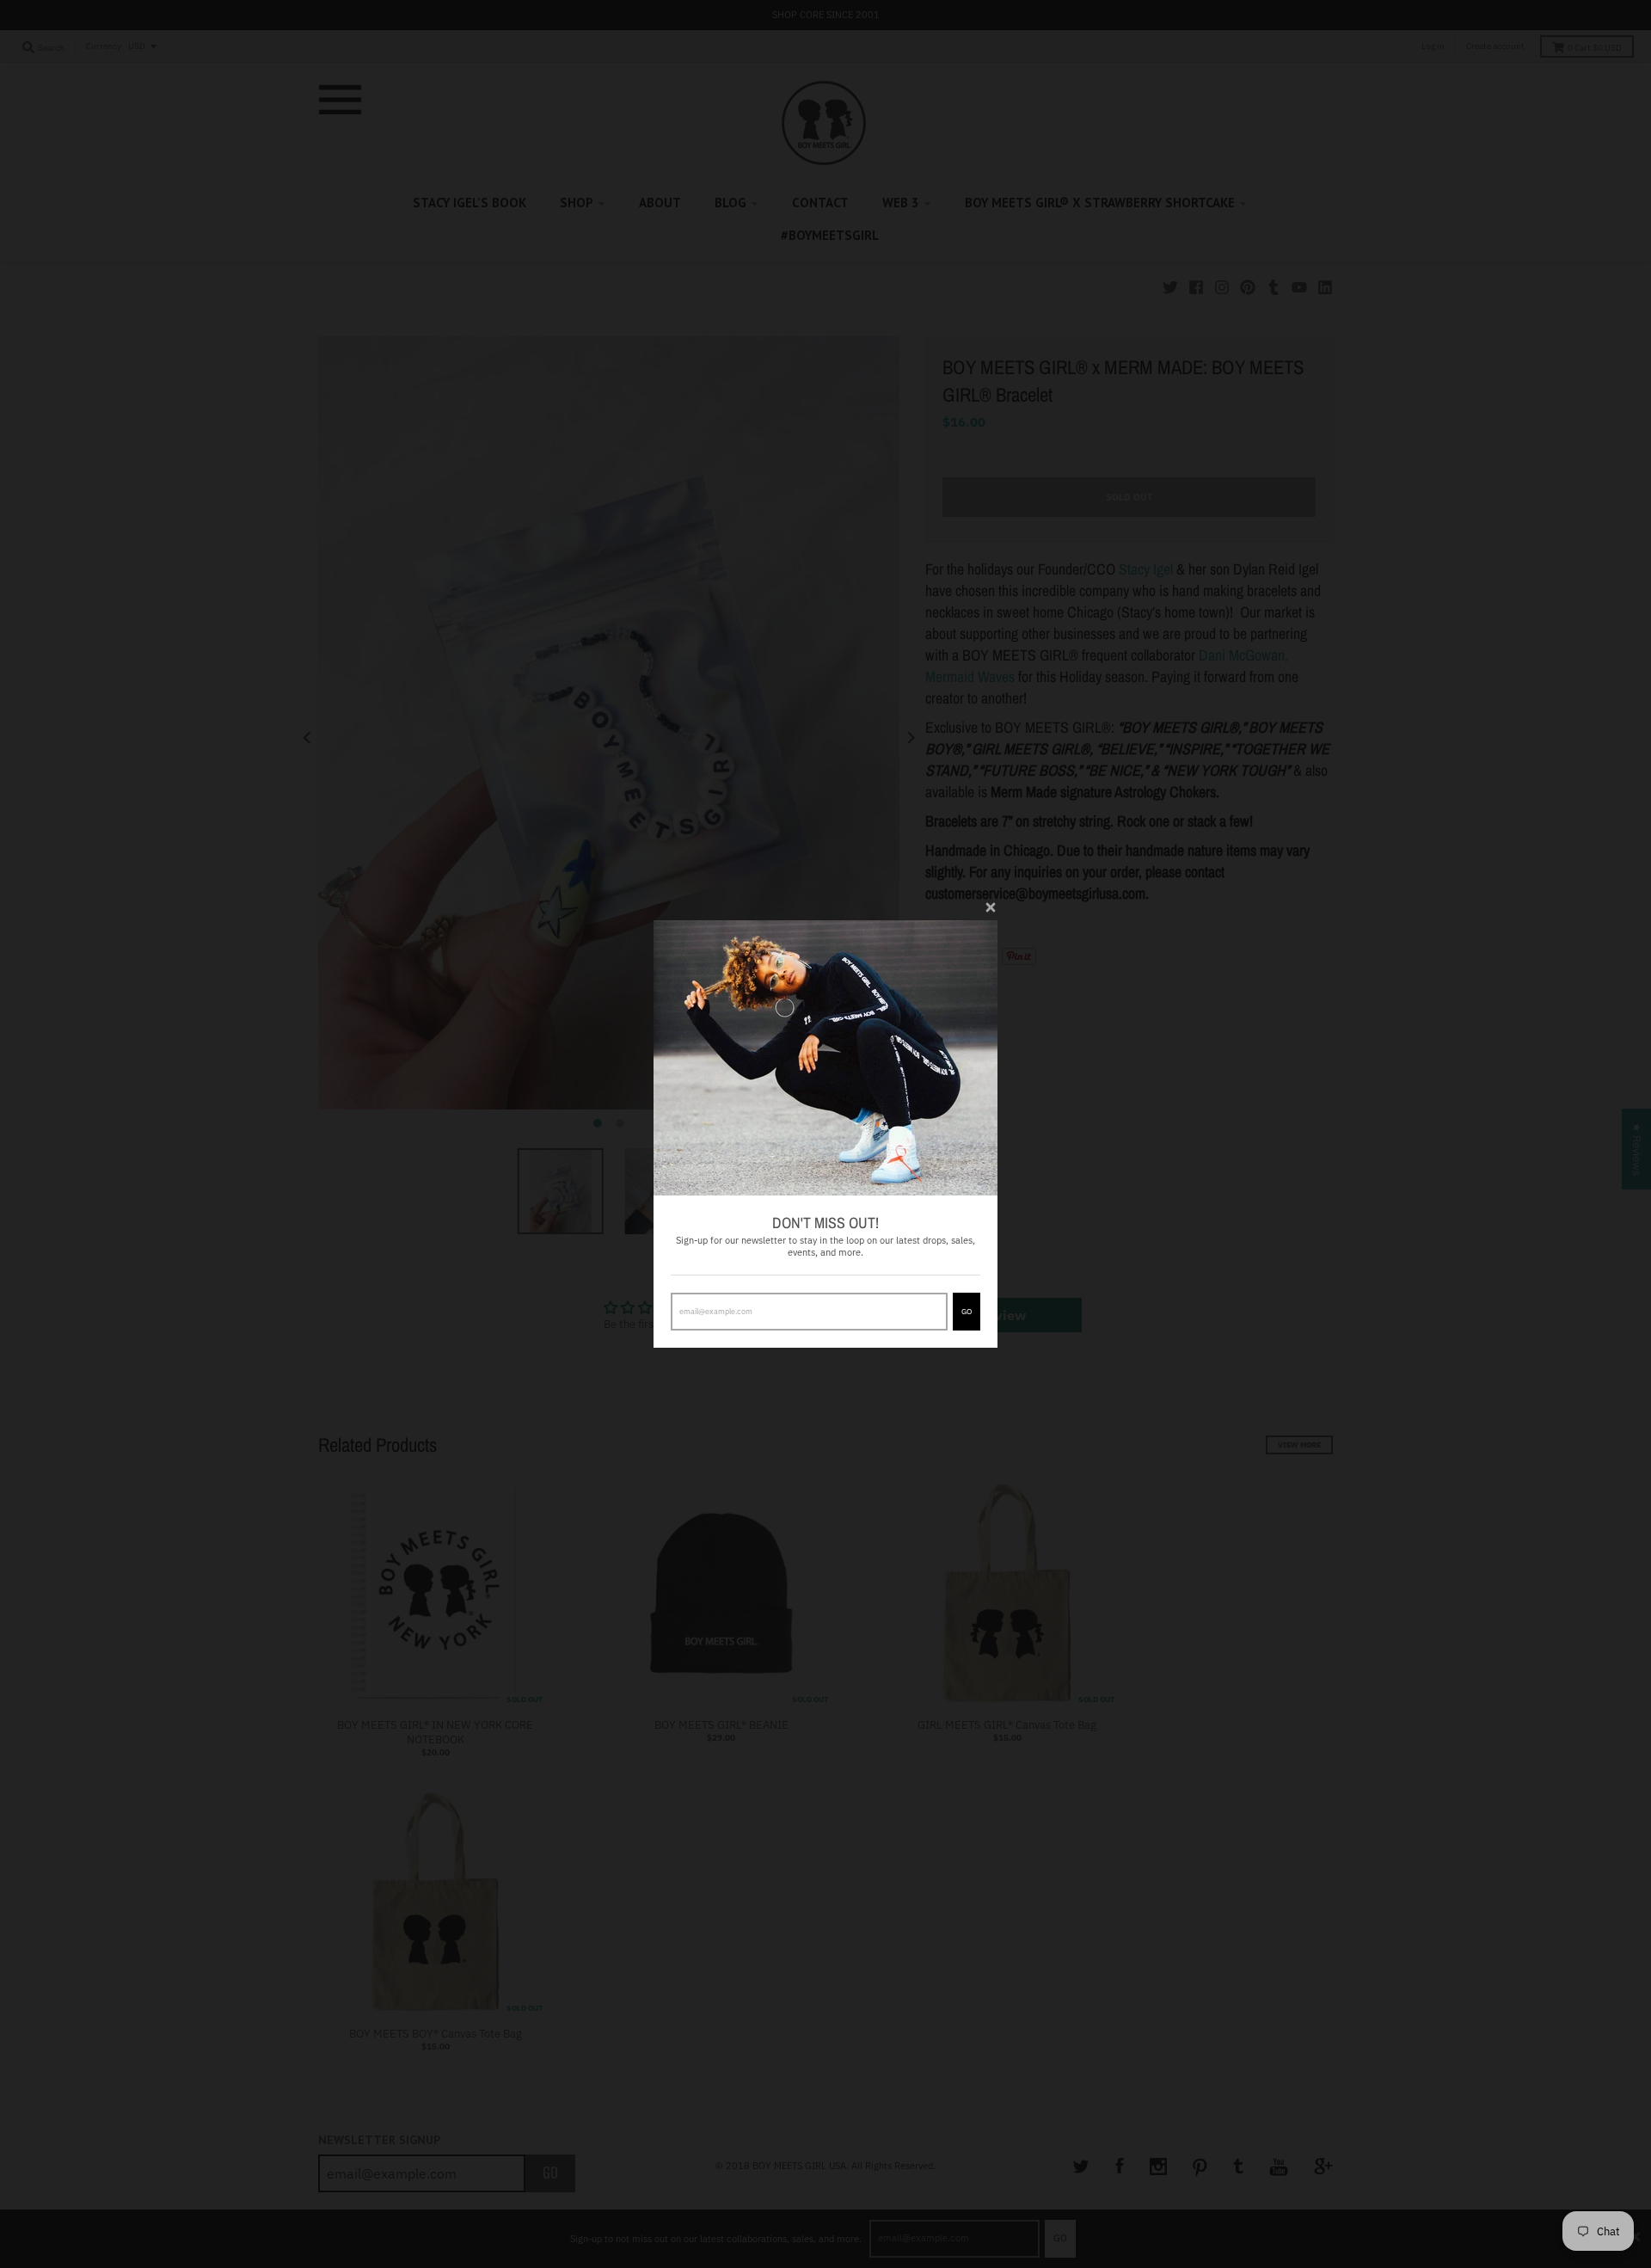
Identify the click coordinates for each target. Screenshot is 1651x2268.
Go (967, 1311)
